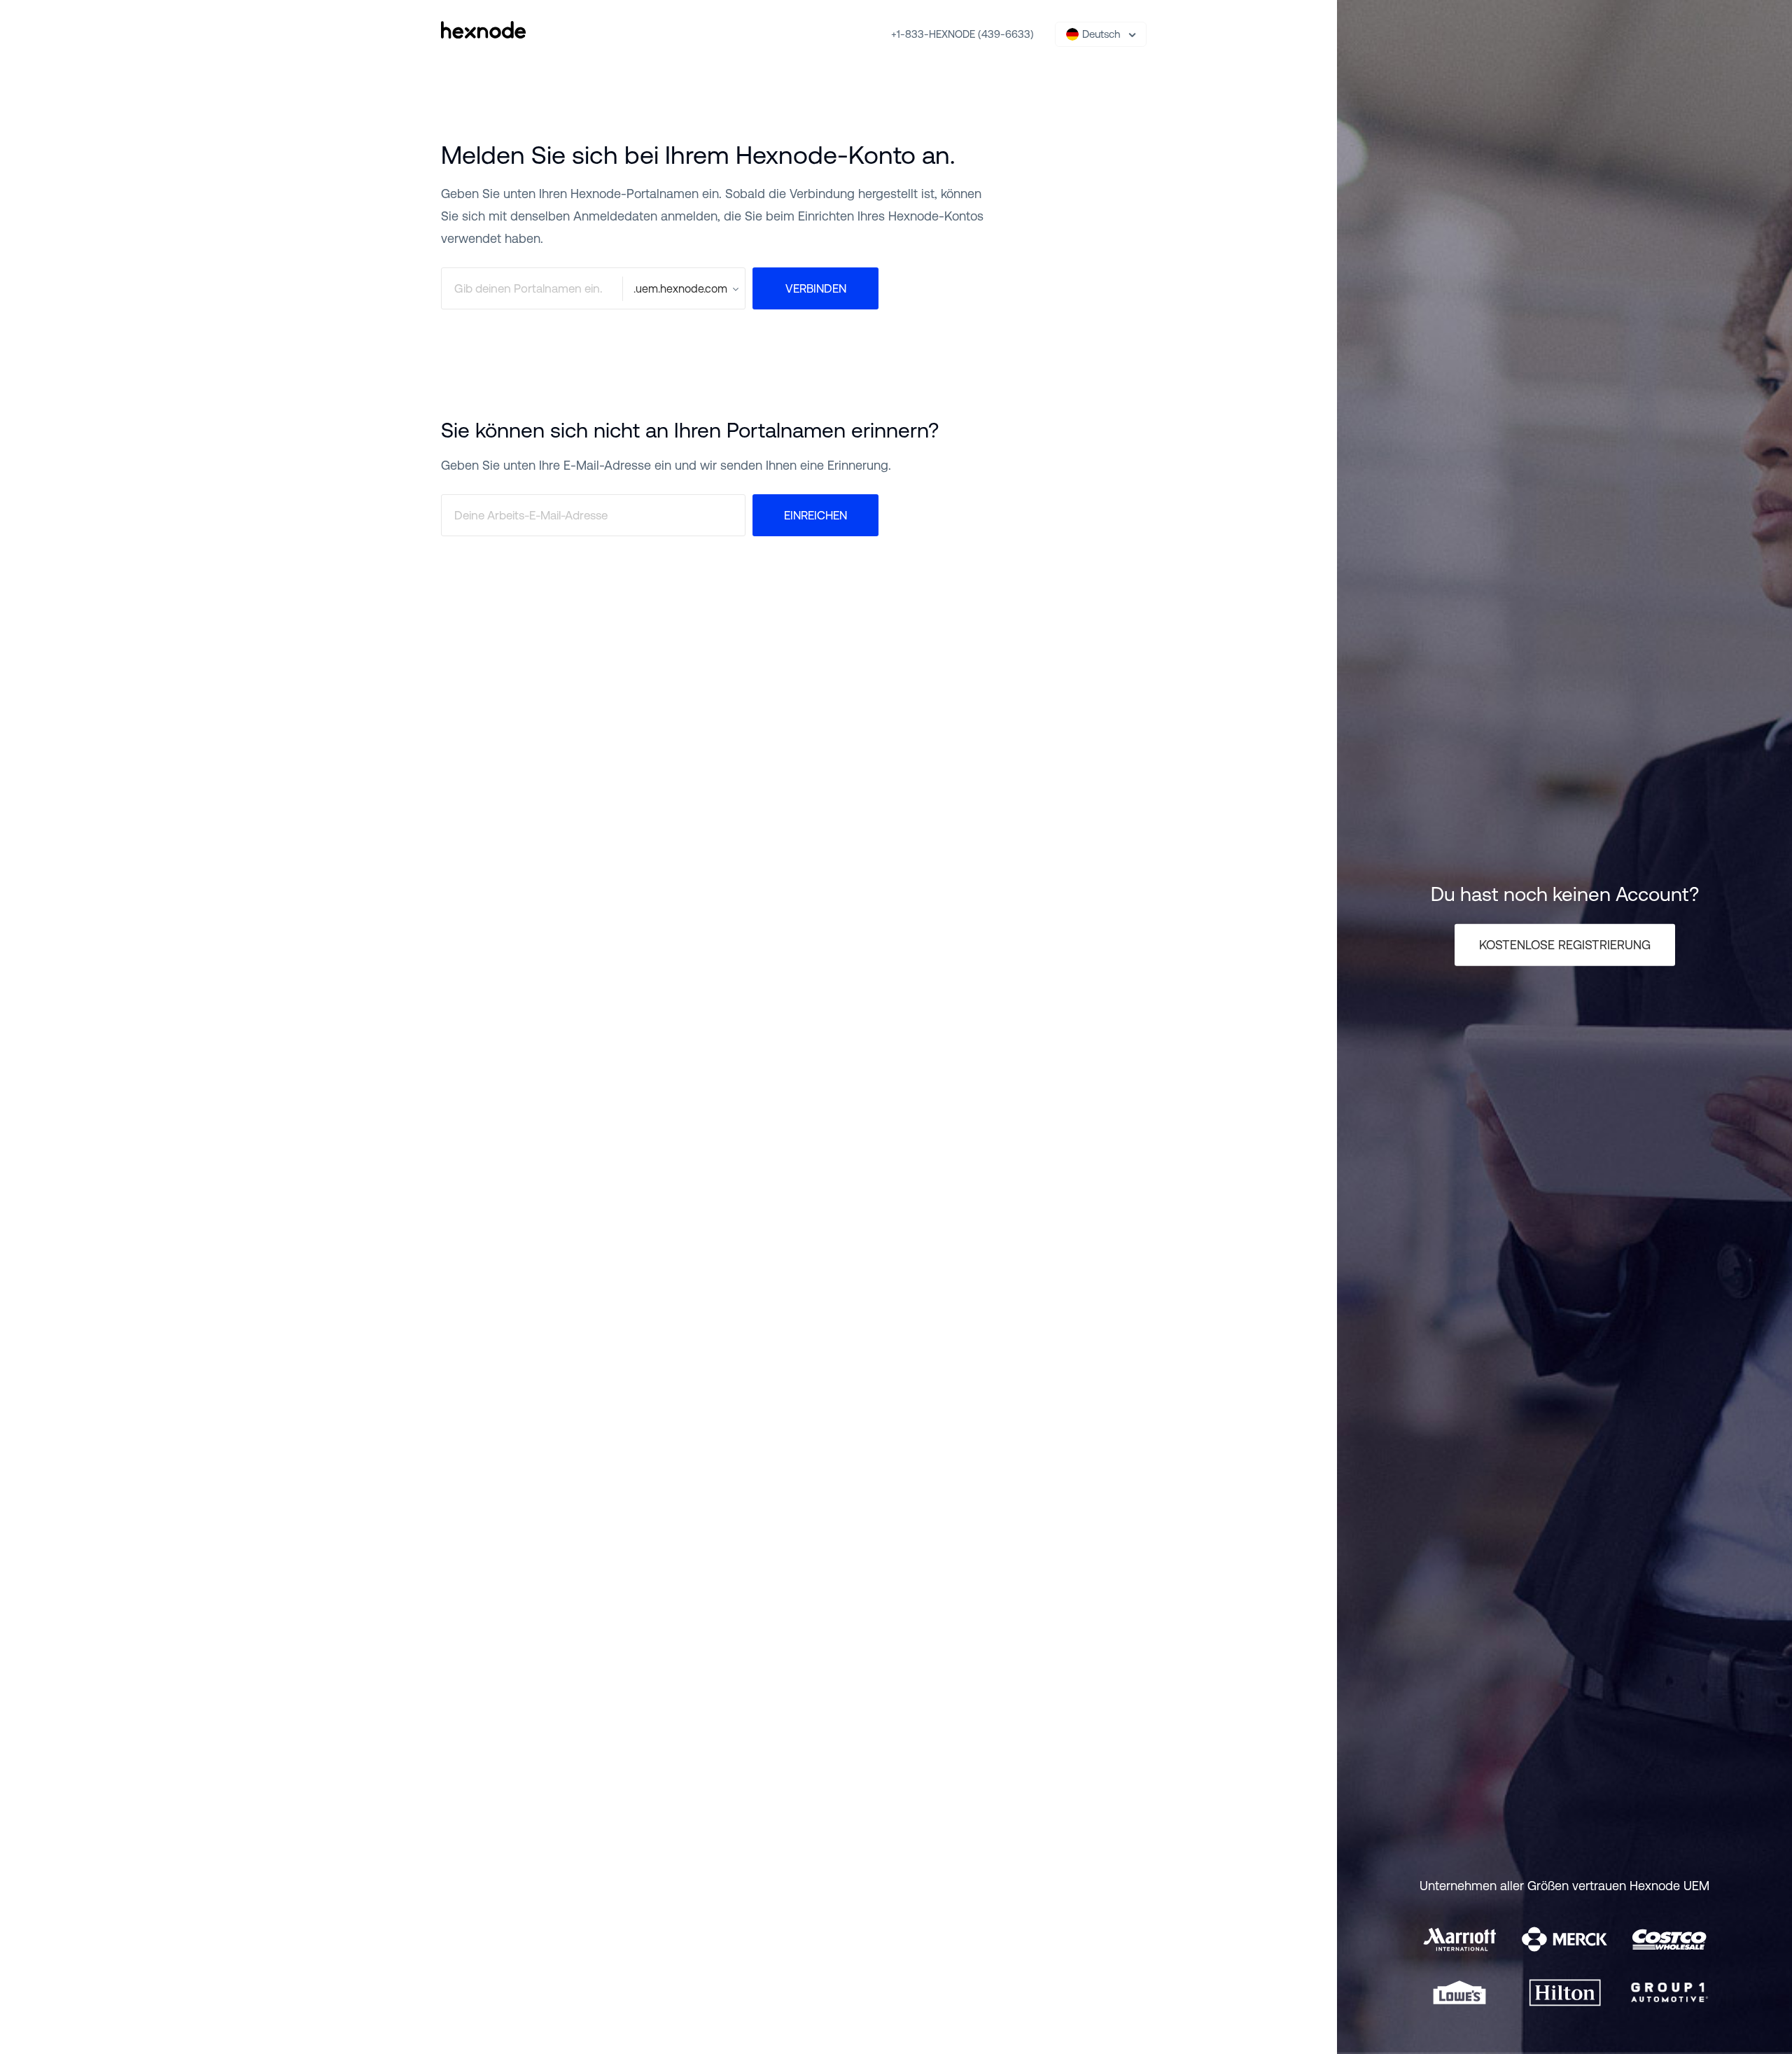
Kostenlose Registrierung (1565, 945)
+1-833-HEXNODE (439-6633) (962, 34)
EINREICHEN (815, 515)
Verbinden (816, 288)
